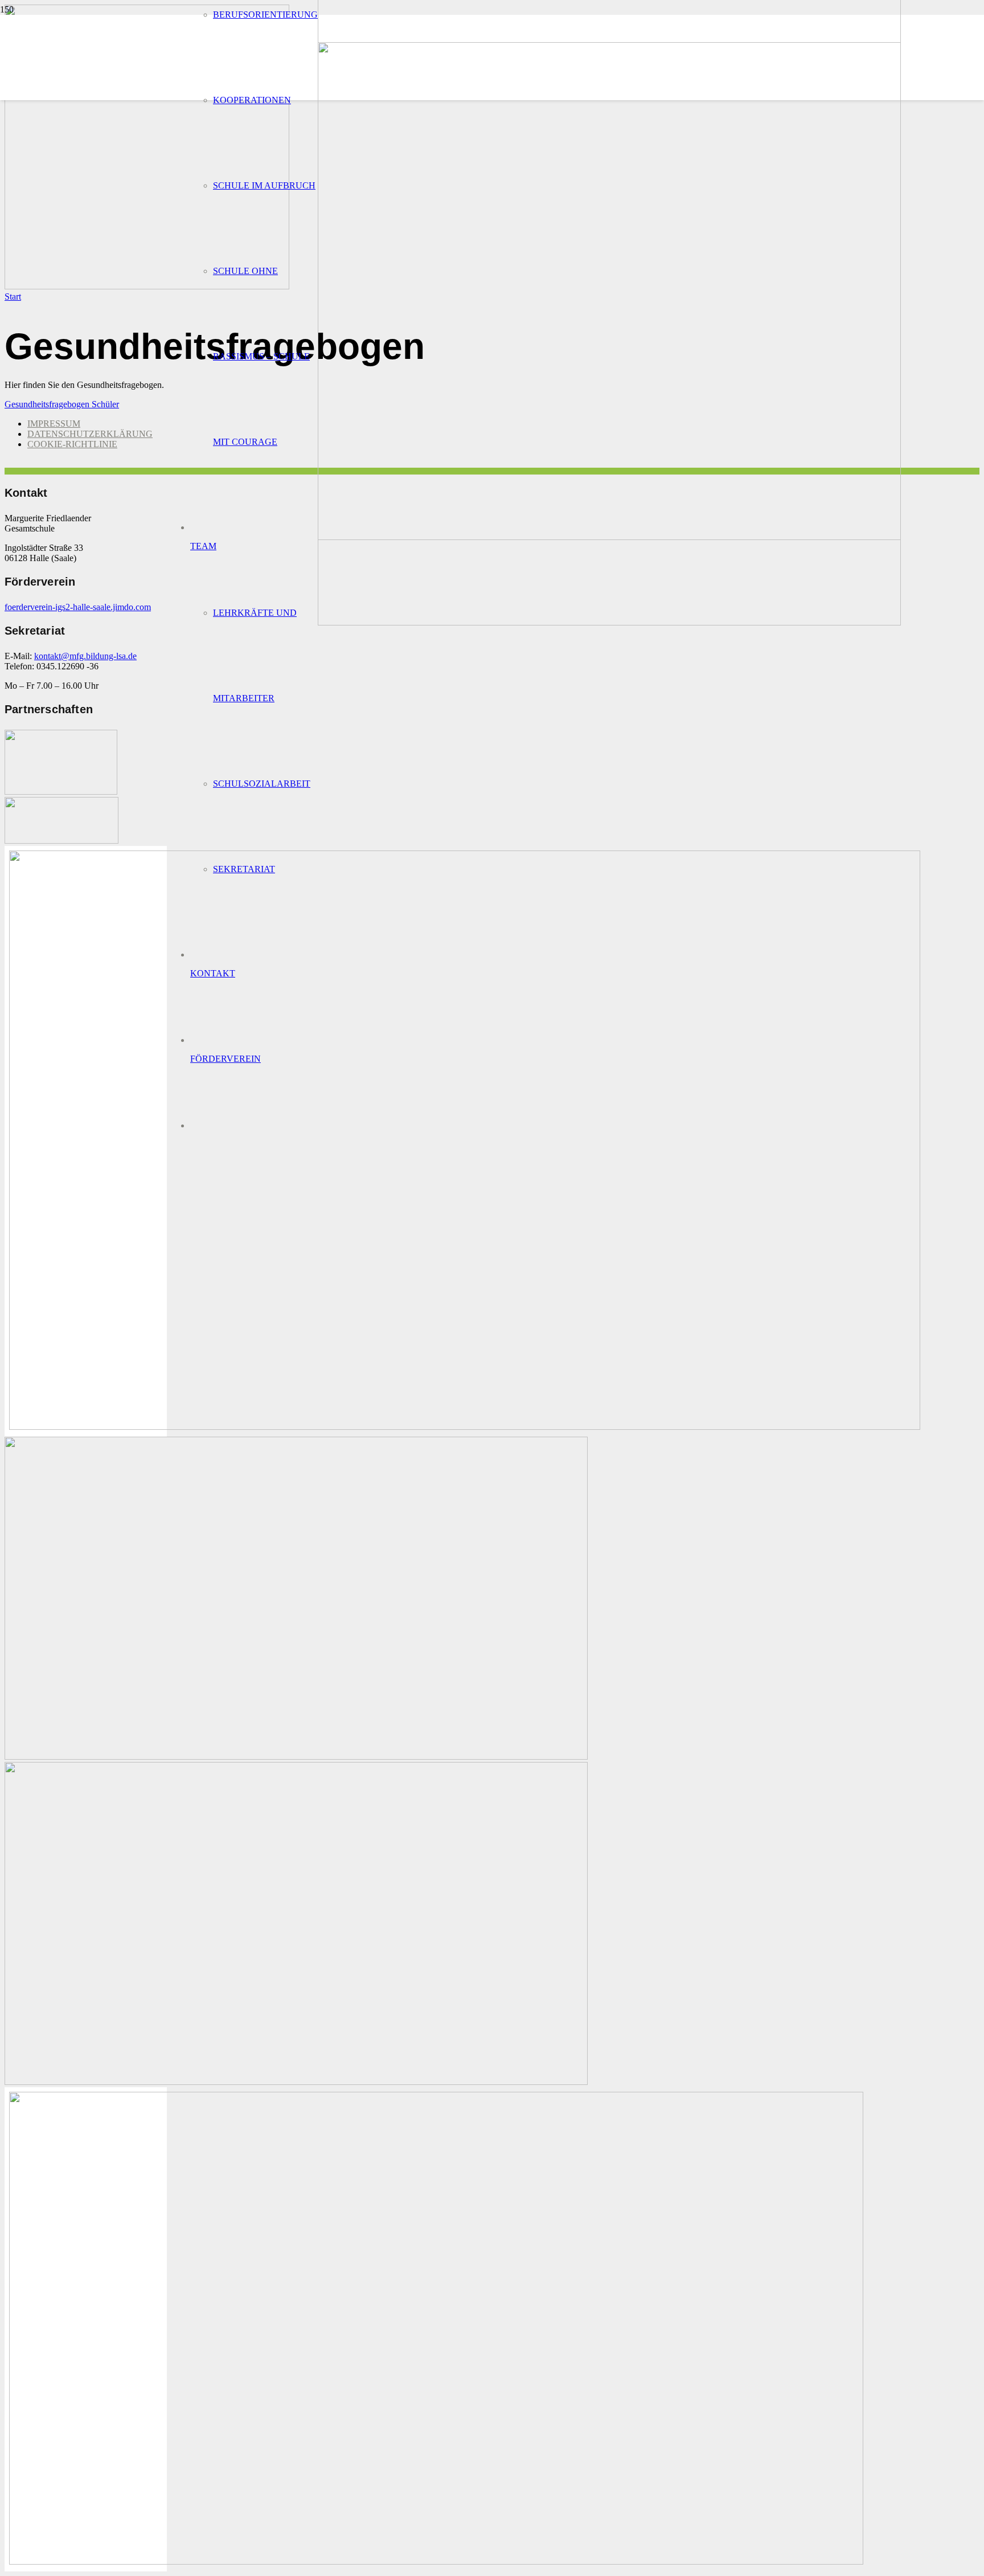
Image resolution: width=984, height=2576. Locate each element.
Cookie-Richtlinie (72, 444)
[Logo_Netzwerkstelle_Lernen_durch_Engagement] (296, 1757)
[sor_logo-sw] (61, 792)
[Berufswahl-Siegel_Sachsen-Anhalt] (465, 1427)
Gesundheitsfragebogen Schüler (62, 404)
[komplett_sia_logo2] (61, 841)
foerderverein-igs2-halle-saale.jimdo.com (78, 607)
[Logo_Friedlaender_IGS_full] (609, 622)
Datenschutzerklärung (90, 434)
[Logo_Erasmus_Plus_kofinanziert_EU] (436, 2561)
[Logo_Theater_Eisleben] (296, 2082)
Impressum (54, 424)
